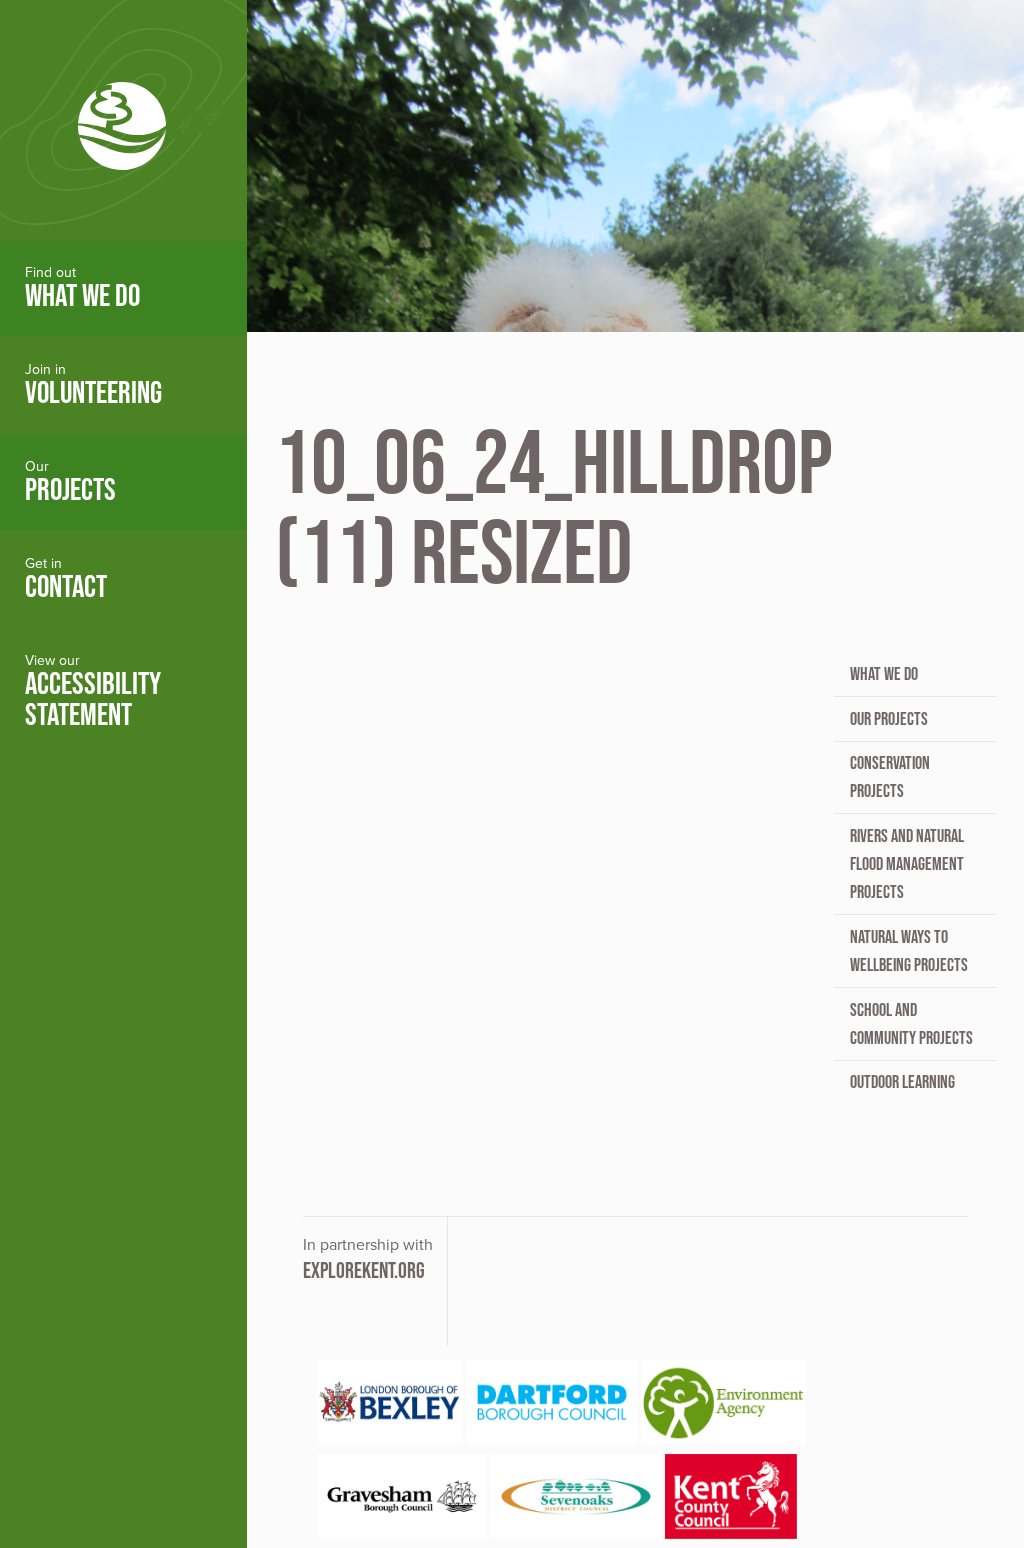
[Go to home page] (123, 120)
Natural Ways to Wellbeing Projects (909, 951)
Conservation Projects (890, 777)
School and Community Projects (911, 1024)
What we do (884, 674)
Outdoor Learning (902, 1082)
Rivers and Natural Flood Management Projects (907, 864)
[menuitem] (123, 288)
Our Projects (889, 719)
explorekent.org (364, 1270)
